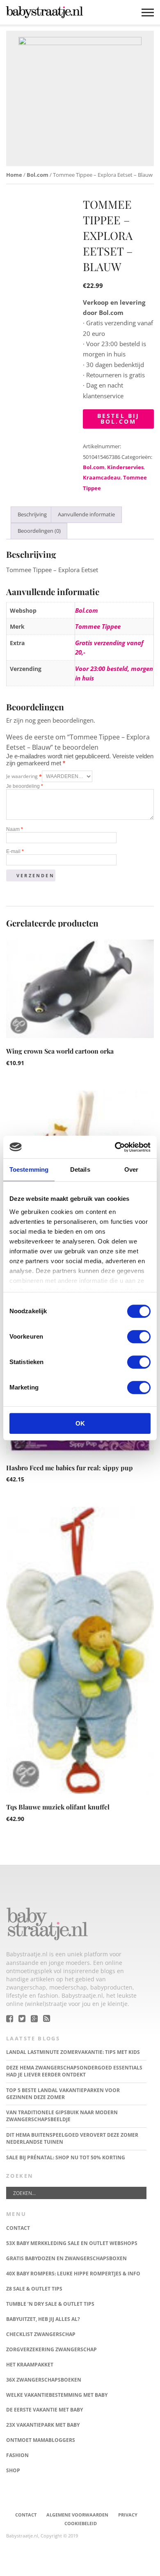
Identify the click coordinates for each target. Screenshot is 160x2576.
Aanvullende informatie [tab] (86, 514)
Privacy (128, 2515)
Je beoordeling (25, 786)
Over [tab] (131, 1169)
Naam (15, 829)
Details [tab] (80, 1169)
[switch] (139, 1337)
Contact (26, 2515)
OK (80, 1423)
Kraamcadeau (102, 477)
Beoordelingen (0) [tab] (39, 531)
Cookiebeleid (81, 2523)
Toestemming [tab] (29, 1169)
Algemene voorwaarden (77, 2515)
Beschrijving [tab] (32, 514)
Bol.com (38, 175)
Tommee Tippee (98, 626)
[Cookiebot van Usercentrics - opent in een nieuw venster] (115, 1147)
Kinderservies (125, 467)
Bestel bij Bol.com (119, 419)
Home (14, 175)
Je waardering (24, 776)
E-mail (15, 851)
